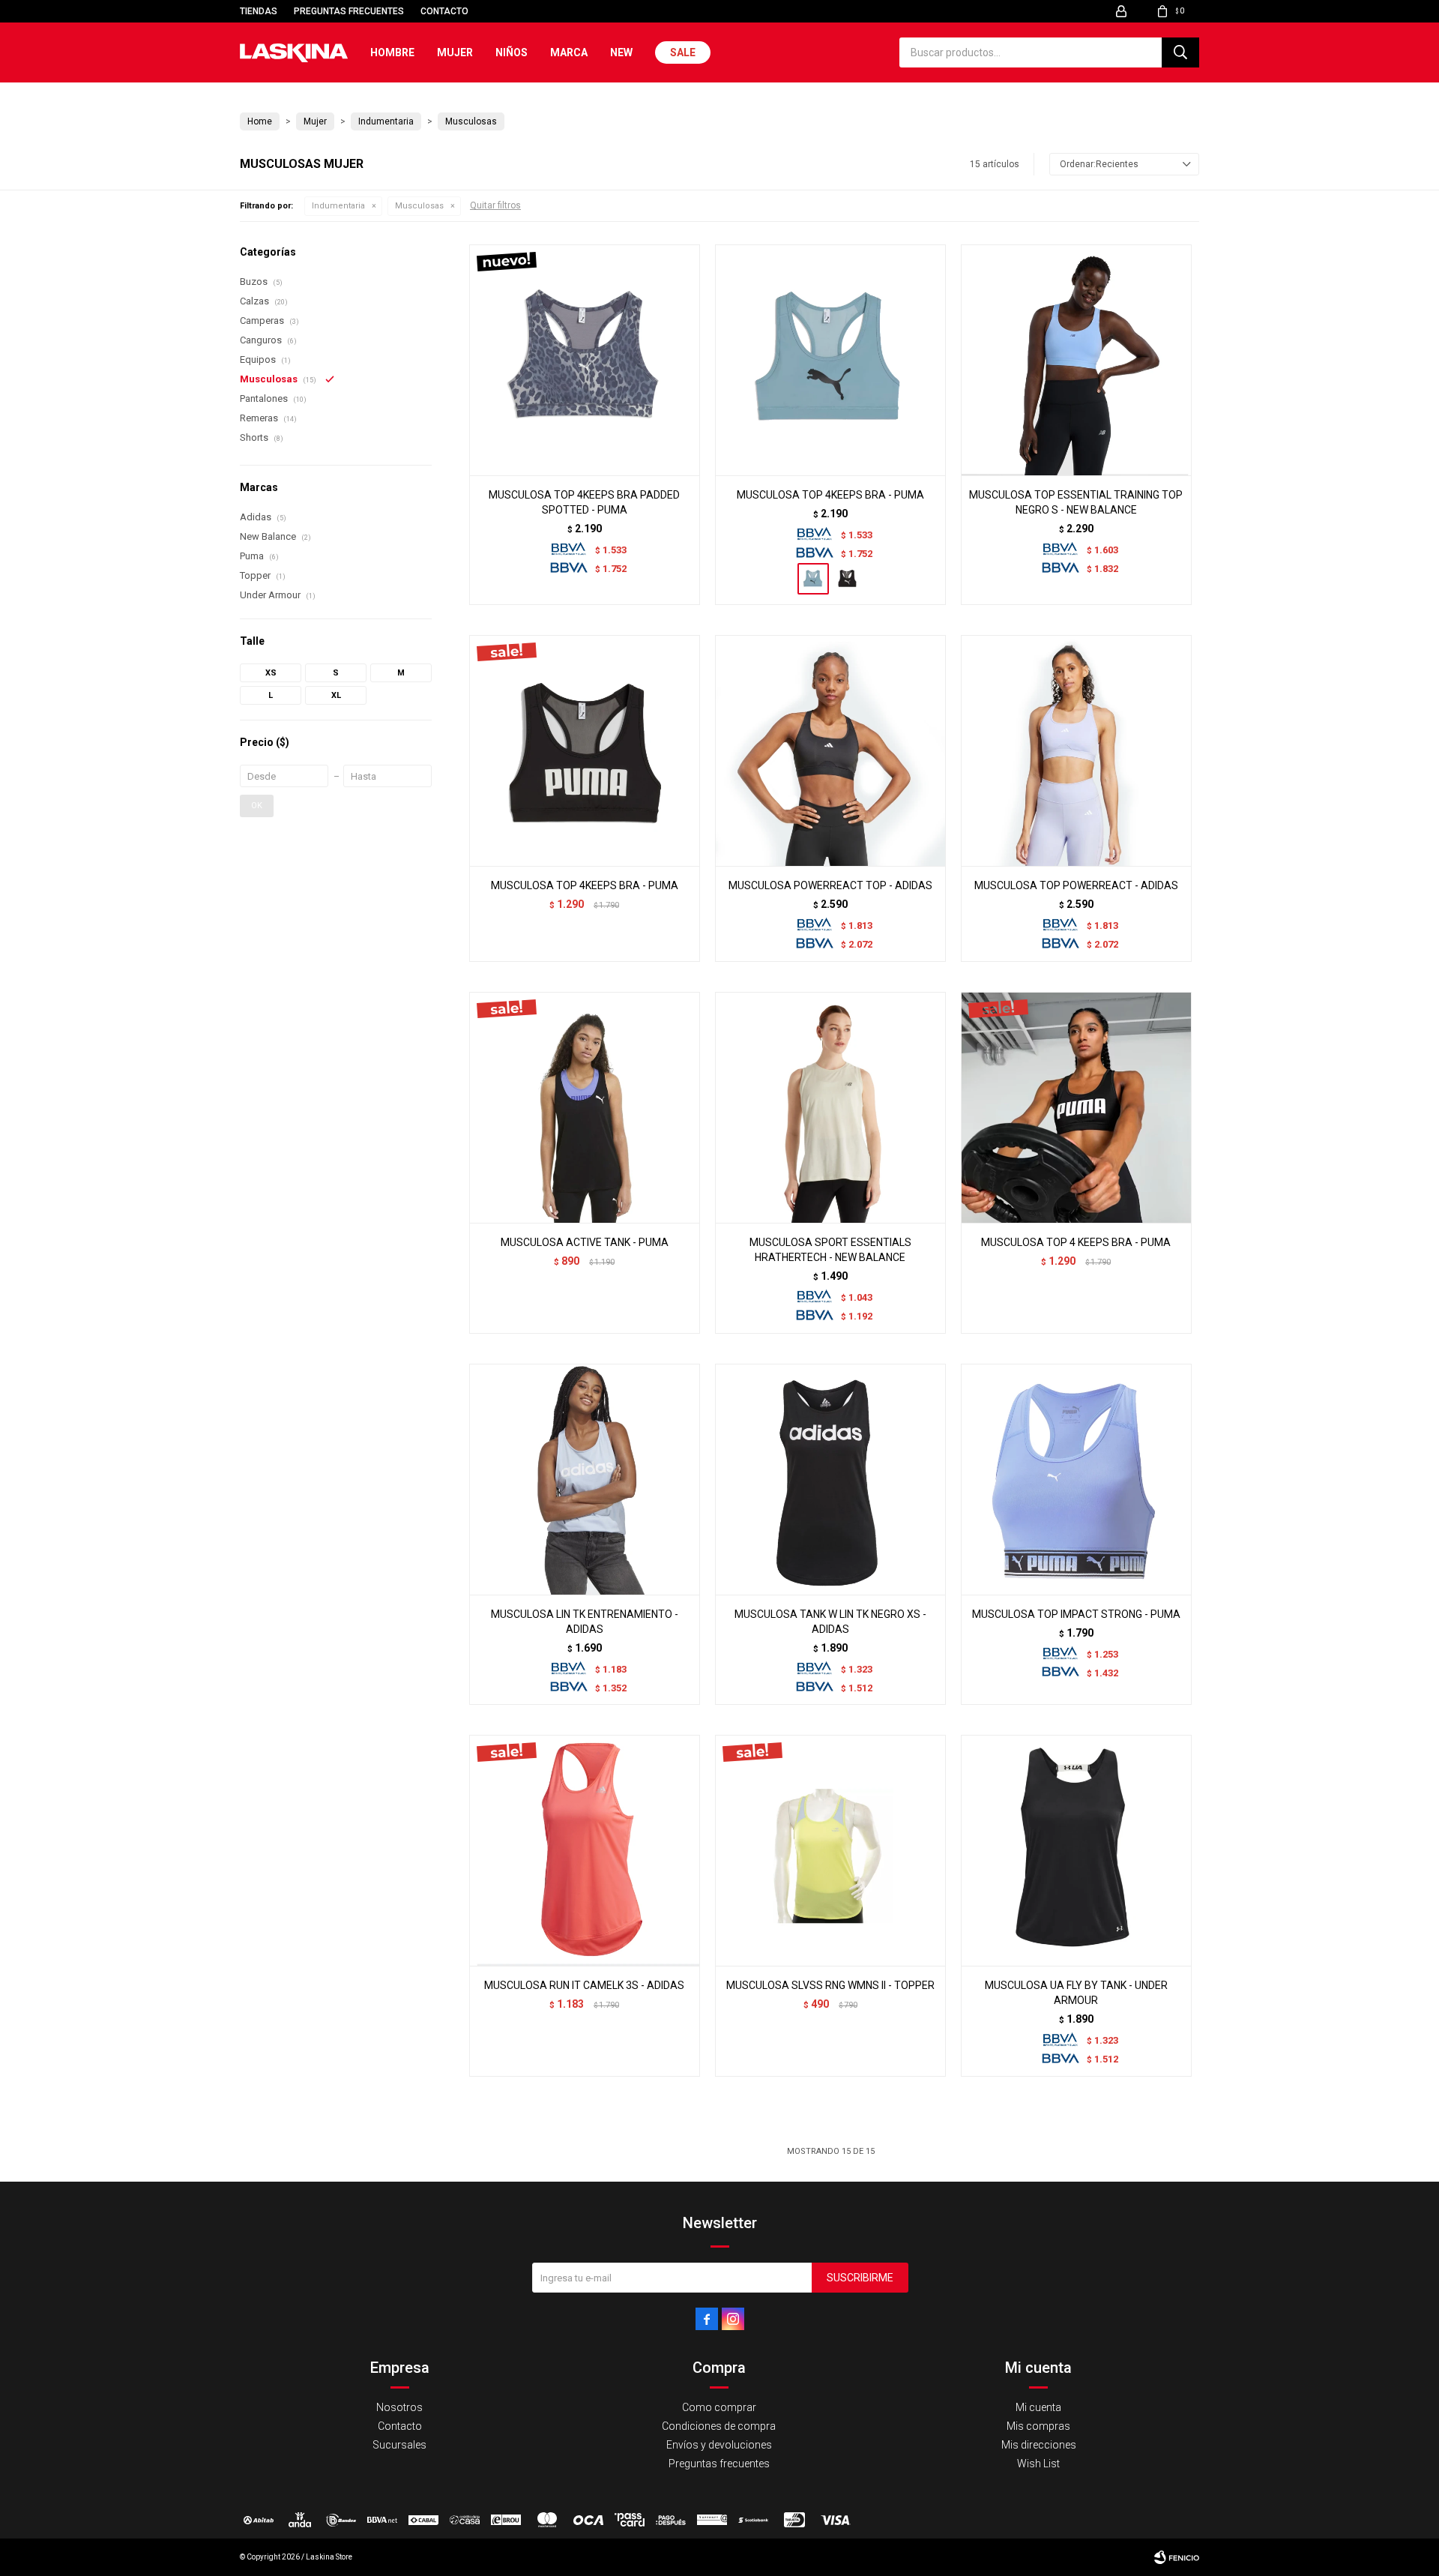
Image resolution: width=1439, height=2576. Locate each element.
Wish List (1038, 2464)
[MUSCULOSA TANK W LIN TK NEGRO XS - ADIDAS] (830, 1479)
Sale (683, 52)
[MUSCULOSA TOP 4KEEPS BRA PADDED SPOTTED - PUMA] (585, 360)
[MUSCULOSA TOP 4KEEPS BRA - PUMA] (830, 360)
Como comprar (719, 2407)
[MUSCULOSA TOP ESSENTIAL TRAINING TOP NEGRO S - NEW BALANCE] (1076, 360)
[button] (1180, 52)
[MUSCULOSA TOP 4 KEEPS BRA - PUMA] (1076, 1107)
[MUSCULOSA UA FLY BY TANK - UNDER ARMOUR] (1076, 1850)
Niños (512, 52)
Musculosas (419, 206)
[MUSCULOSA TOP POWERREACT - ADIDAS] (1076, 750)
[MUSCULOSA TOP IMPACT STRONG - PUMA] (1076, 1479)
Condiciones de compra (719, 2426)
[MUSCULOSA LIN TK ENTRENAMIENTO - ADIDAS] (585, 1479)
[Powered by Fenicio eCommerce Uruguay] (1177, 2557)
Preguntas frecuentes (349, 11)
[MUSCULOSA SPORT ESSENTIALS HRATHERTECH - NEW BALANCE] (830, 1107)
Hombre (392, 52)
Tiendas (259, 11)
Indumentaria (338, 206)
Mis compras (1038, 2426)
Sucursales (399, 2445)
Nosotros (399, 2407)
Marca (569, 52)
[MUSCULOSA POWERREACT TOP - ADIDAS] (830, 750)
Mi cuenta (1038, 2407)
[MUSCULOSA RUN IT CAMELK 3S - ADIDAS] (585, 1850)
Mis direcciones (1039, 2445)
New (621, 52)
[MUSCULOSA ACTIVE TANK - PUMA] (585, 1107)
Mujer (455, 52)
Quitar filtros (495, 205)
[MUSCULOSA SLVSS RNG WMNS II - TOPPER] (830, 1850)
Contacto (444, 11)
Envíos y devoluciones (719, 2445)
